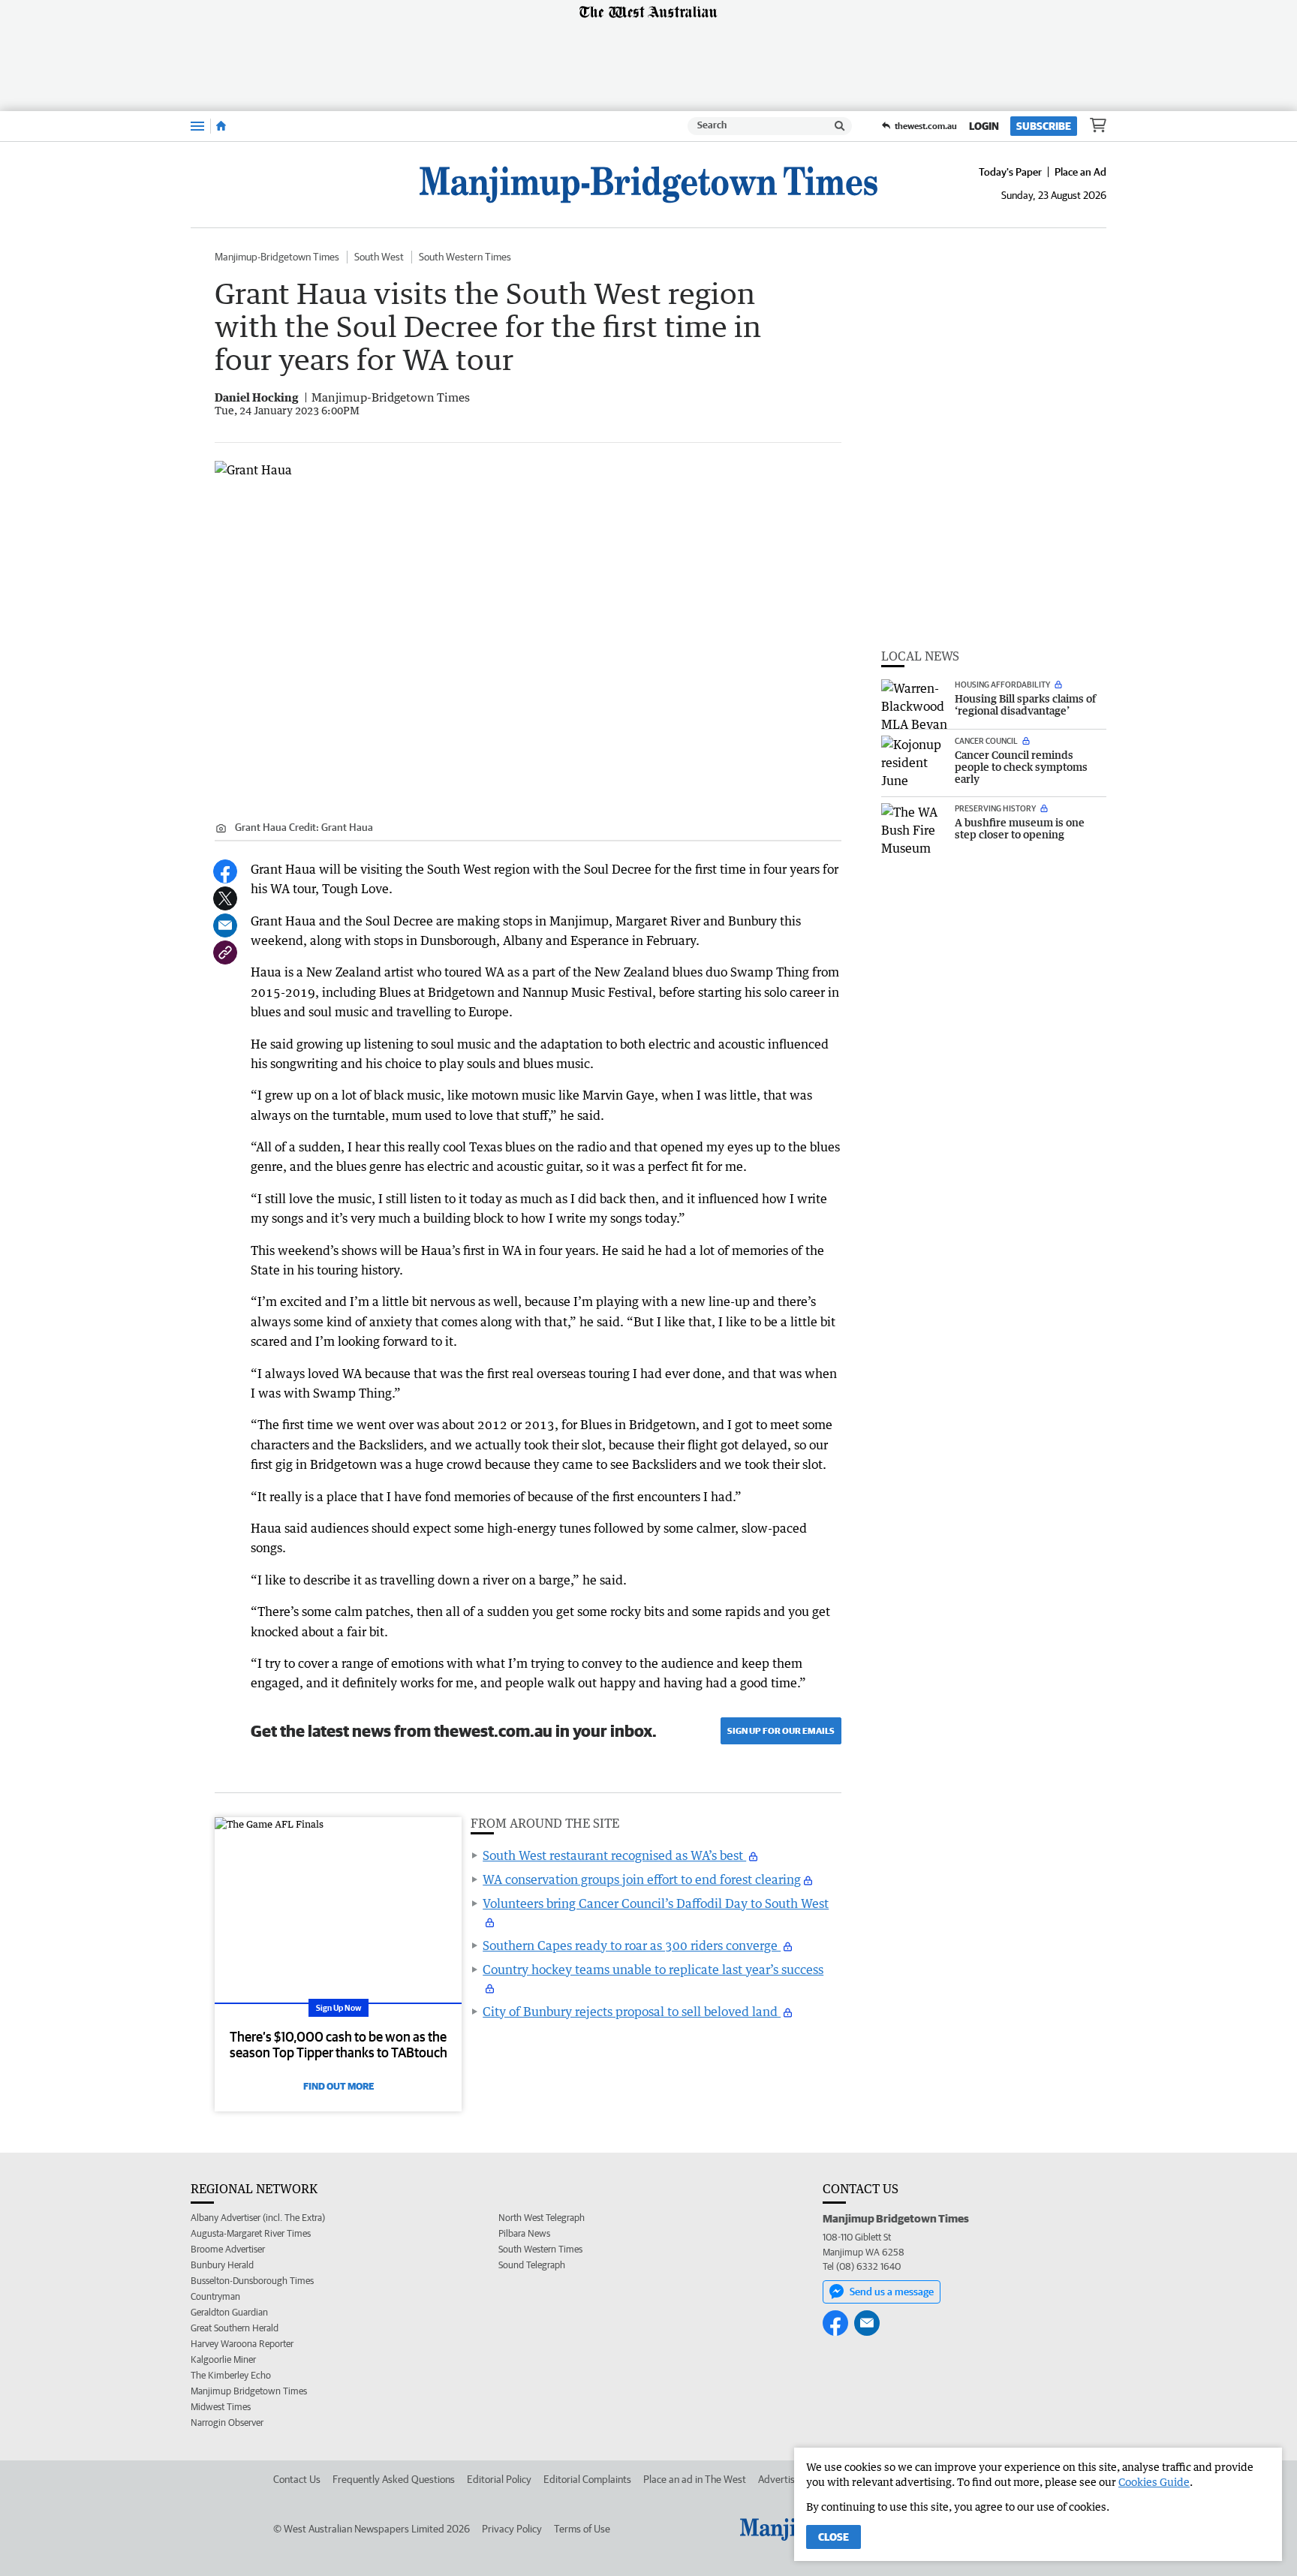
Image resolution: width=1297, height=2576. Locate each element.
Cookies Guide (1154, 2482)
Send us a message (892, 2292)
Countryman (215, 2296)
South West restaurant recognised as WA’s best (614, 1855)
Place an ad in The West (695, 2479)
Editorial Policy (499, 2479)
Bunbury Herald (222, 2265)
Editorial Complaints (587, 2479)
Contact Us (297, 2479)
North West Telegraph (542, 2218)
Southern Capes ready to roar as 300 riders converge (632, 1946)
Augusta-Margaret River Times (251, 2233)
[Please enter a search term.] (840, 126)
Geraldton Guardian (229, 2312)
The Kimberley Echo (231, 2375)
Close (834, 2537)
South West (379, 257)
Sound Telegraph (532, 2265)
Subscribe (1044, 126)
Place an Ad (1080, 172)
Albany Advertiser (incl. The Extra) (258, 2218)
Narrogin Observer (227, 2423)
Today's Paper (1010, 172)
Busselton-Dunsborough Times (252, 2281)
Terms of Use (582, 2529)
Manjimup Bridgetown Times (249, 2391)
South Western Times (465, 257)
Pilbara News (524, 2233)
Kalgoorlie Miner (223, 2359)
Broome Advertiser (228, 2249)
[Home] (221, 126)
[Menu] (197, 126)
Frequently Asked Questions (394, 2479)
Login (984, 126)
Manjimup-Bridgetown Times (277, 257)
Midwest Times (221, 2407)
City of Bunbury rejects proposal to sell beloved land (632, 2012)
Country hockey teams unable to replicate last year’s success (653, 1970)
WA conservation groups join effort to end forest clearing (642, 1879)
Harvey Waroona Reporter (242, 2344)
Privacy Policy (512, 2529)
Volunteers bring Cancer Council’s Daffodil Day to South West (656, 1903)
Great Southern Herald (235, 2328)
